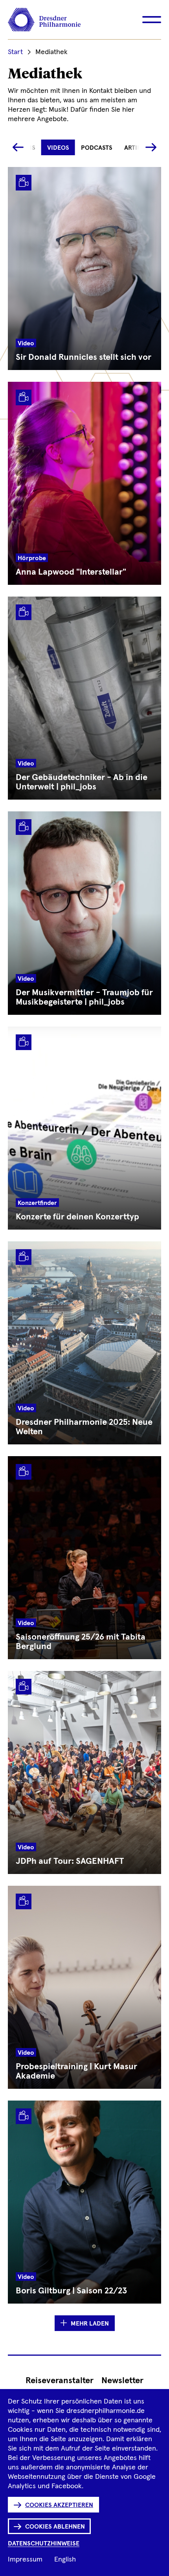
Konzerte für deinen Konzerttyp (77, 1217)
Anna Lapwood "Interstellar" (71, 572)
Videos (58, 148)
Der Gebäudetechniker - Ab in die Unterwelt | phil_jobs (82, 782)
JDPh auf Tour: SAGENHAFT (70, 1861)
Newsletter (122, 2381)
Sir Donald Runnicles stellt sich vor (84, 357)
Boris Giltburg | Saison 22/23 (71, 2291)
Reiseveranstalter (60, 2381)
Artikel (136, 148)
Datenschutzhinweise (44, 2543)
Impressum (25, 2560)
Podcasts (97, 148)
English (65, 2560)
